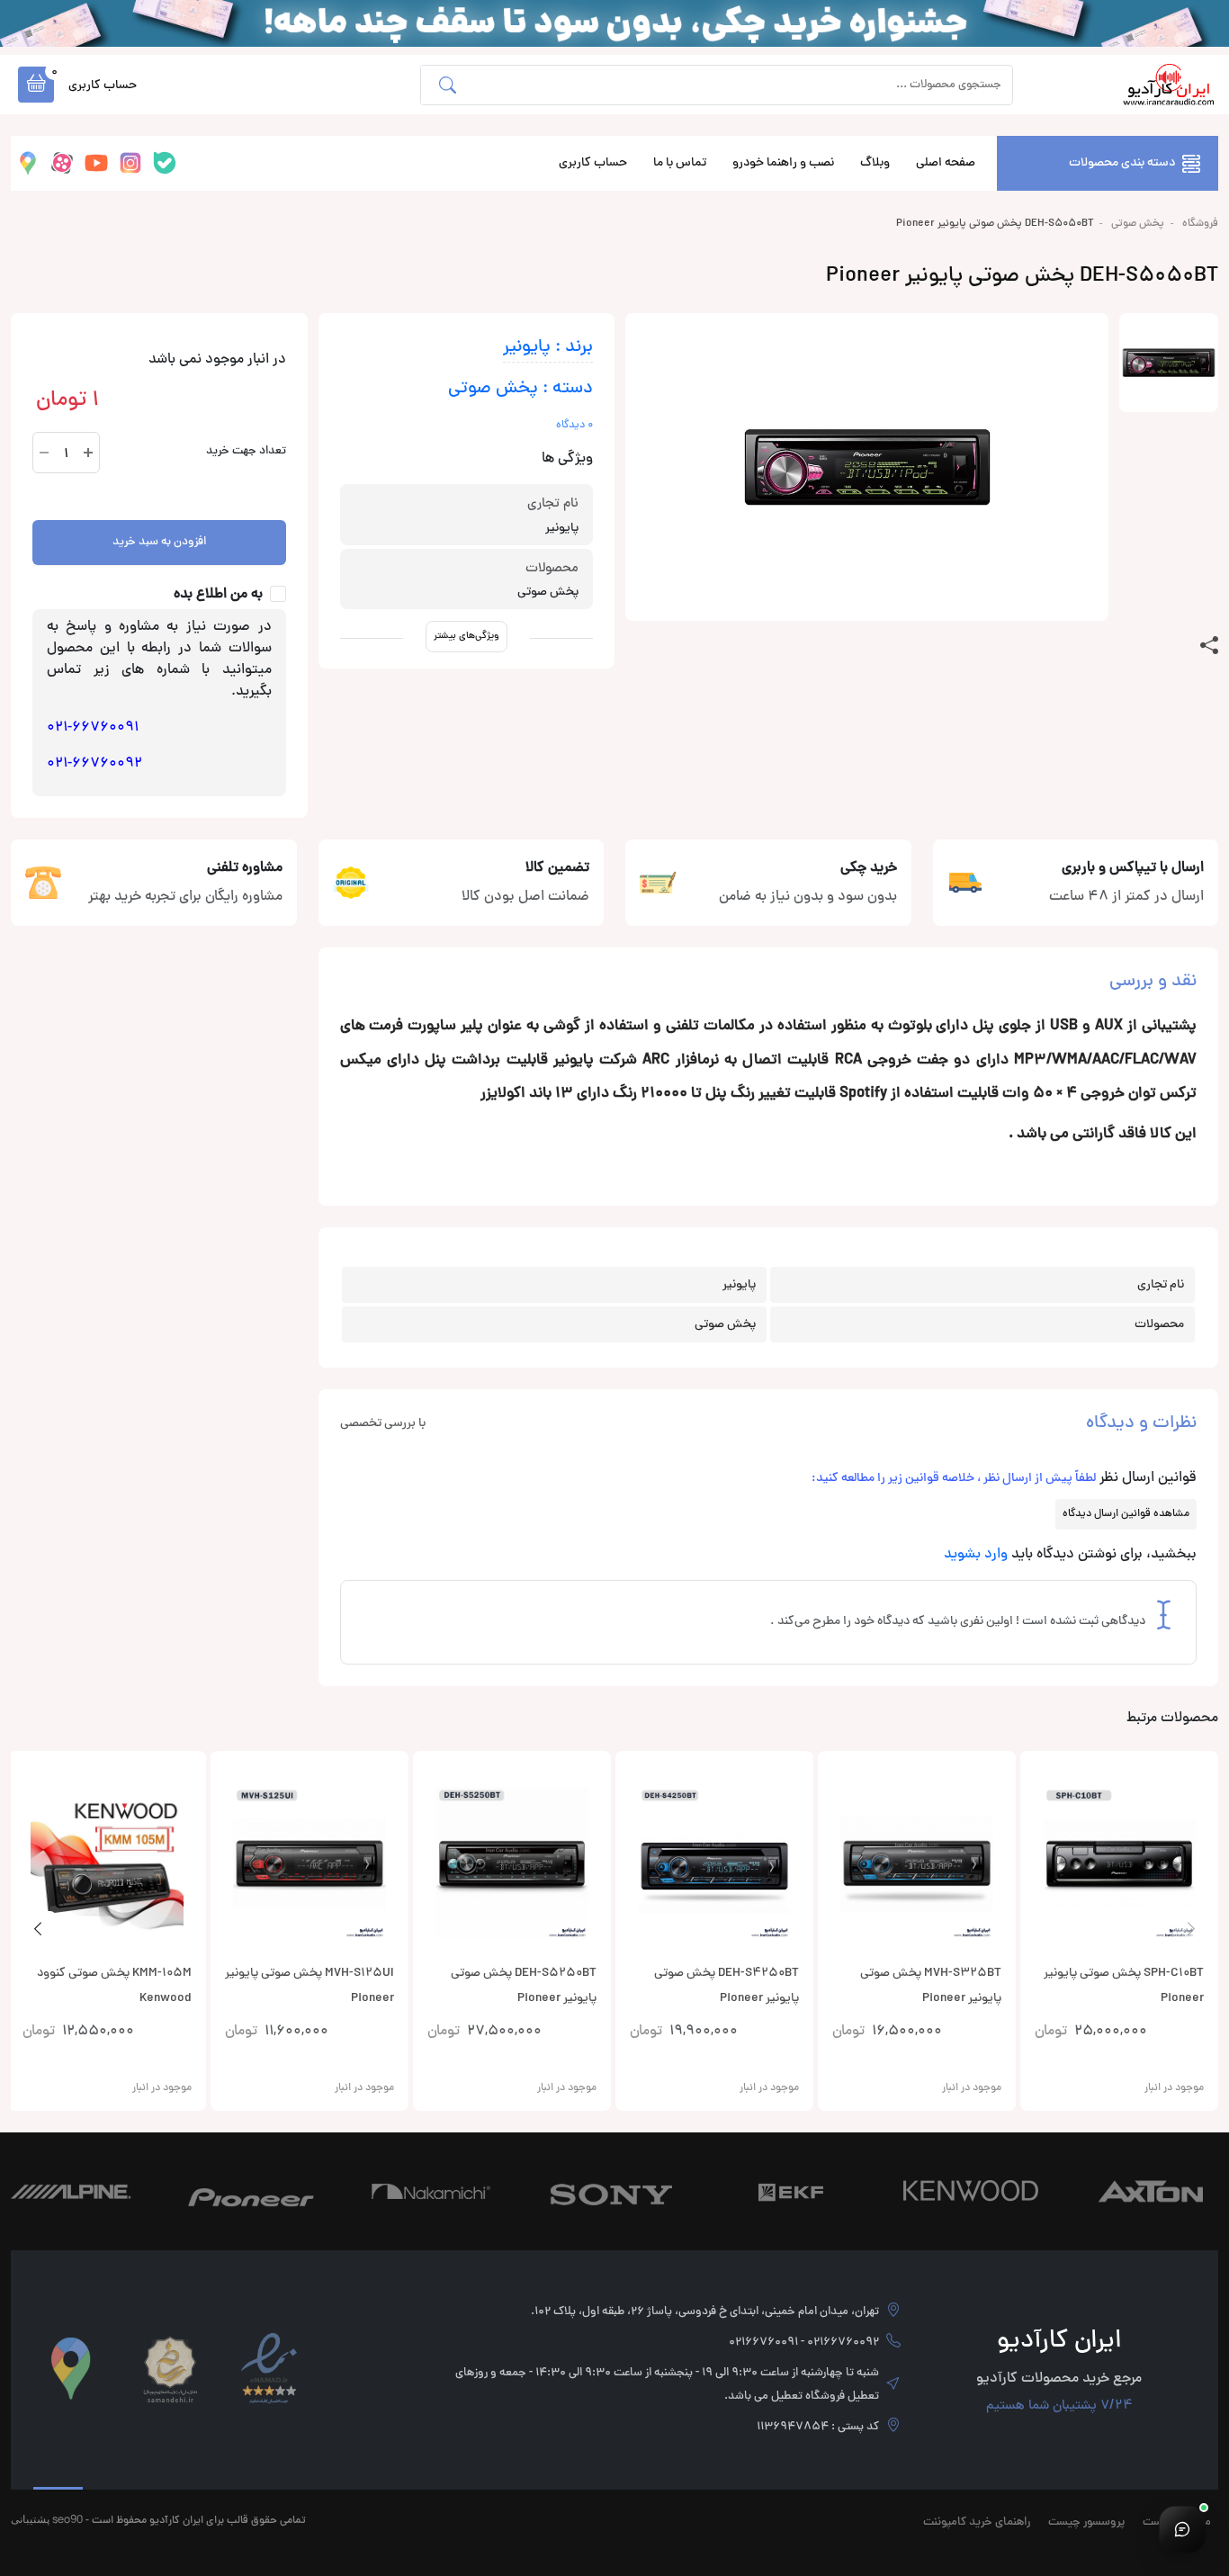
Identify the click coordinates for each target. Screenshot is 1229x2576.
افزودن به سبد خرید (159, 543)
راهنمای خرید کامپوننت (977, 2523)
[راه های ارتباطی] (1182, 2529)
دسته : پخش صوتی (520, 389)
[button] (36, 85)
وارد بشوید (976, 1555)
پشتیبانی (30, 2519)
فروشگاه (1200, 224)
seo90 (67, 2519)
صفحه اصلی (946, 163)
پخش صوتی (1138, 224)
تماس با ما (680, 163)
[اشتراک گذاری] (1209, 646)
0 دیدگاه (574, 426)
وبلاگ (875, 163)
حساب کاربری (593, 163)
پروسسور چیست (1086, 2523)
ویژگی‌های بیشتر (466, 636)
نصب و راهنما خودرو (783, 163)
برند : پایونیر (548, 348)
